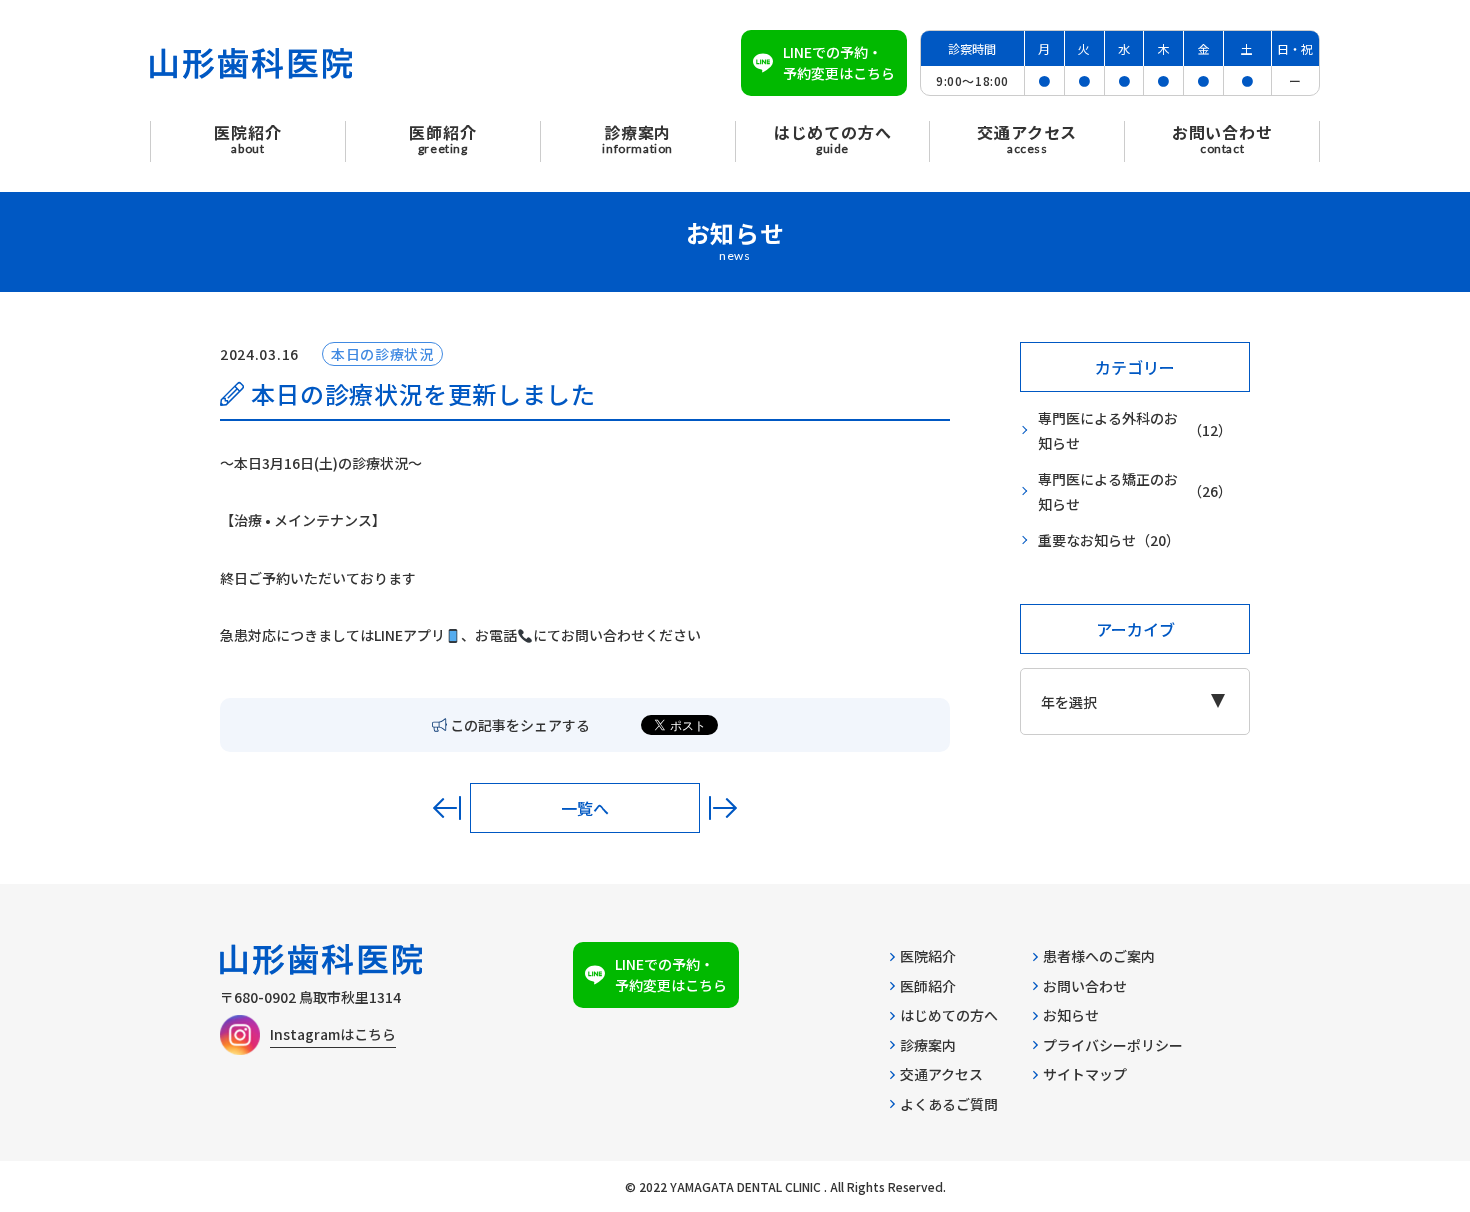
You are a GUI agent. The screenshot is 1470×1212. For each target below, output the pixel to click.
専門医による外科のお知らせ (1135, 430)
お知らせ (1071, 1015)
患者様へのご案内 (1099, 956)
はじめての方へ (949, 1015)
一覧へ (585, 808)
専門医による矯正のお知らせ (1135, 491)
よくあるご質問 (949, 1104)
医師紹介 (928, 986)
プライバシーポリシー (1113, 1045)
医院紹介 (928, 956)
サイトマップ (1085, 1074)
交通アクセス (941, 1074)
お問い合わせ (1085, 986)
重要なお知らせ (1109, 540)
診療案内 (928, 1045)
